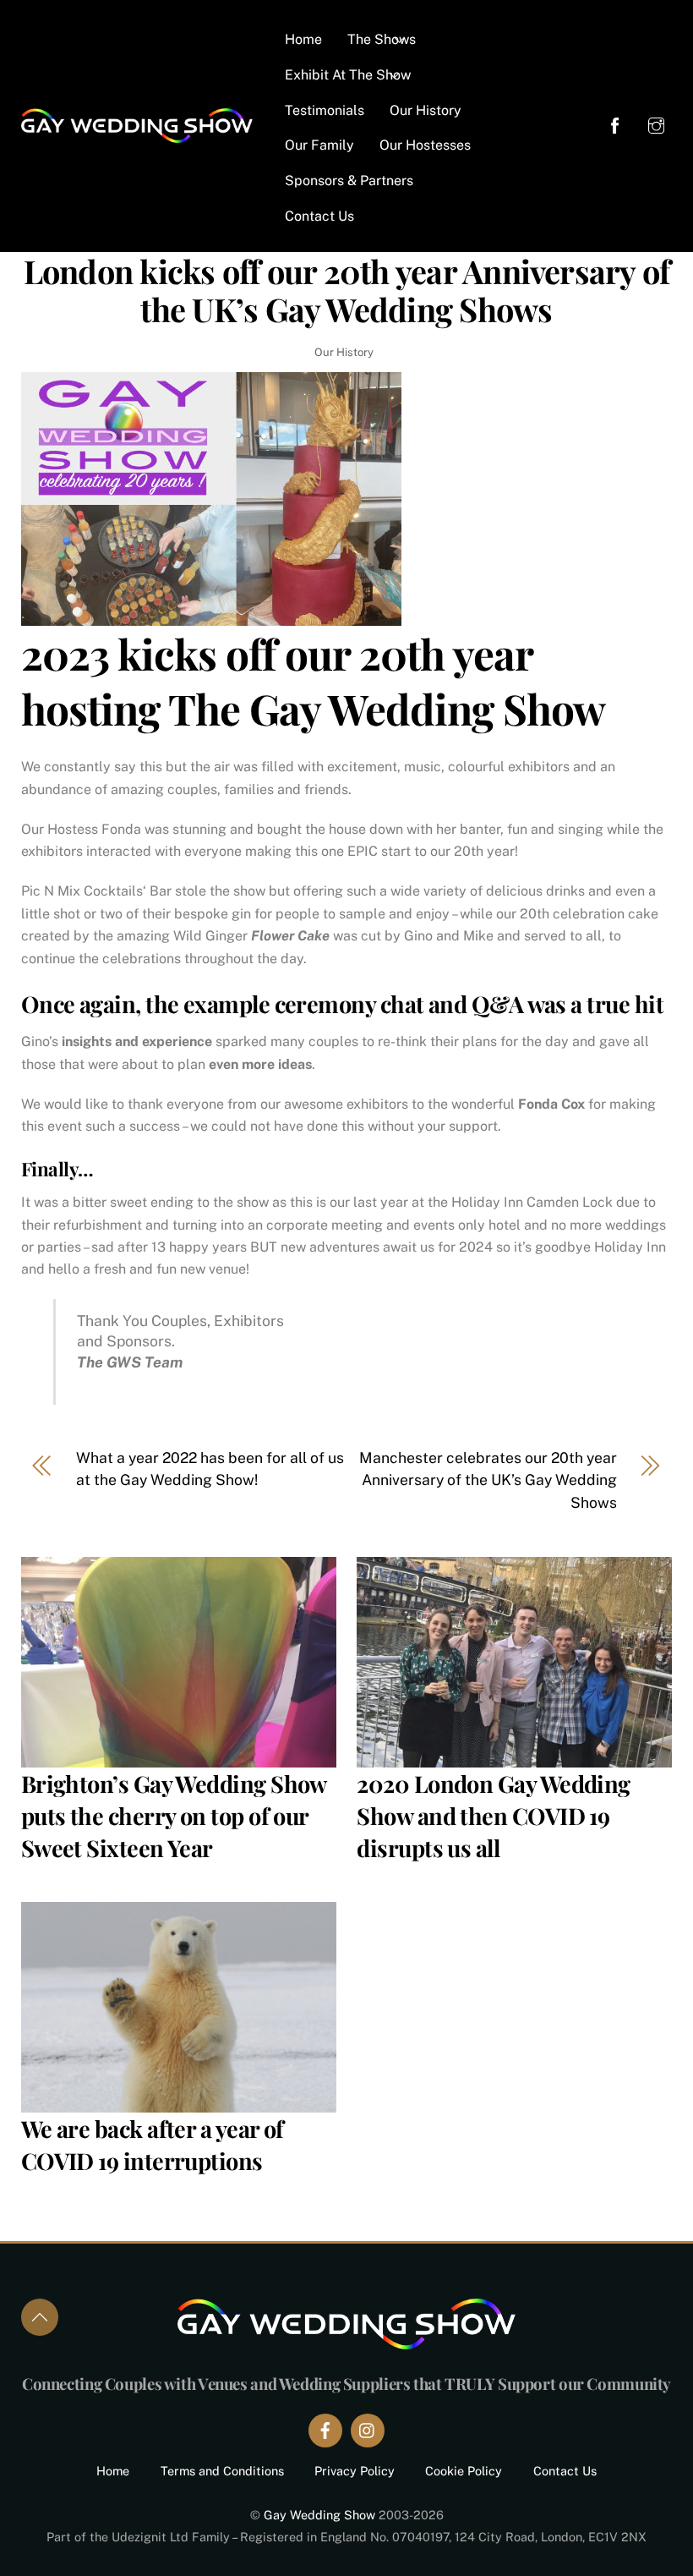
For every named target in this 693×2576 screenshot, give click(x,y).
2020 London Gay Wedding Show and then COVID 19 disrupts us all (494, 1816)
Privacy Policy (355, 2471)
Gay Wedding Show (319, 2515)
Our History (426, 110)
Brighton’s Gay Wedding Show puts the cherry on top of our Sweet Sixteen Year (174, 1816)
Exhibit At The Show (348, 75)
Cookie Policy (464, 2471)
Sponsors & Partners (349, 181)
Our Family (319, 145)
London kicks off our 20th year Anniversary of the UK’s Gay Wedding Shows (347, 290)
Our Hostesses (425, 145)
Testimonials (325, 110)
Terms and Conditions (222, 2471)
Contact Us (319, 216)
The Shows (382, 39)
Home (303, 39)
